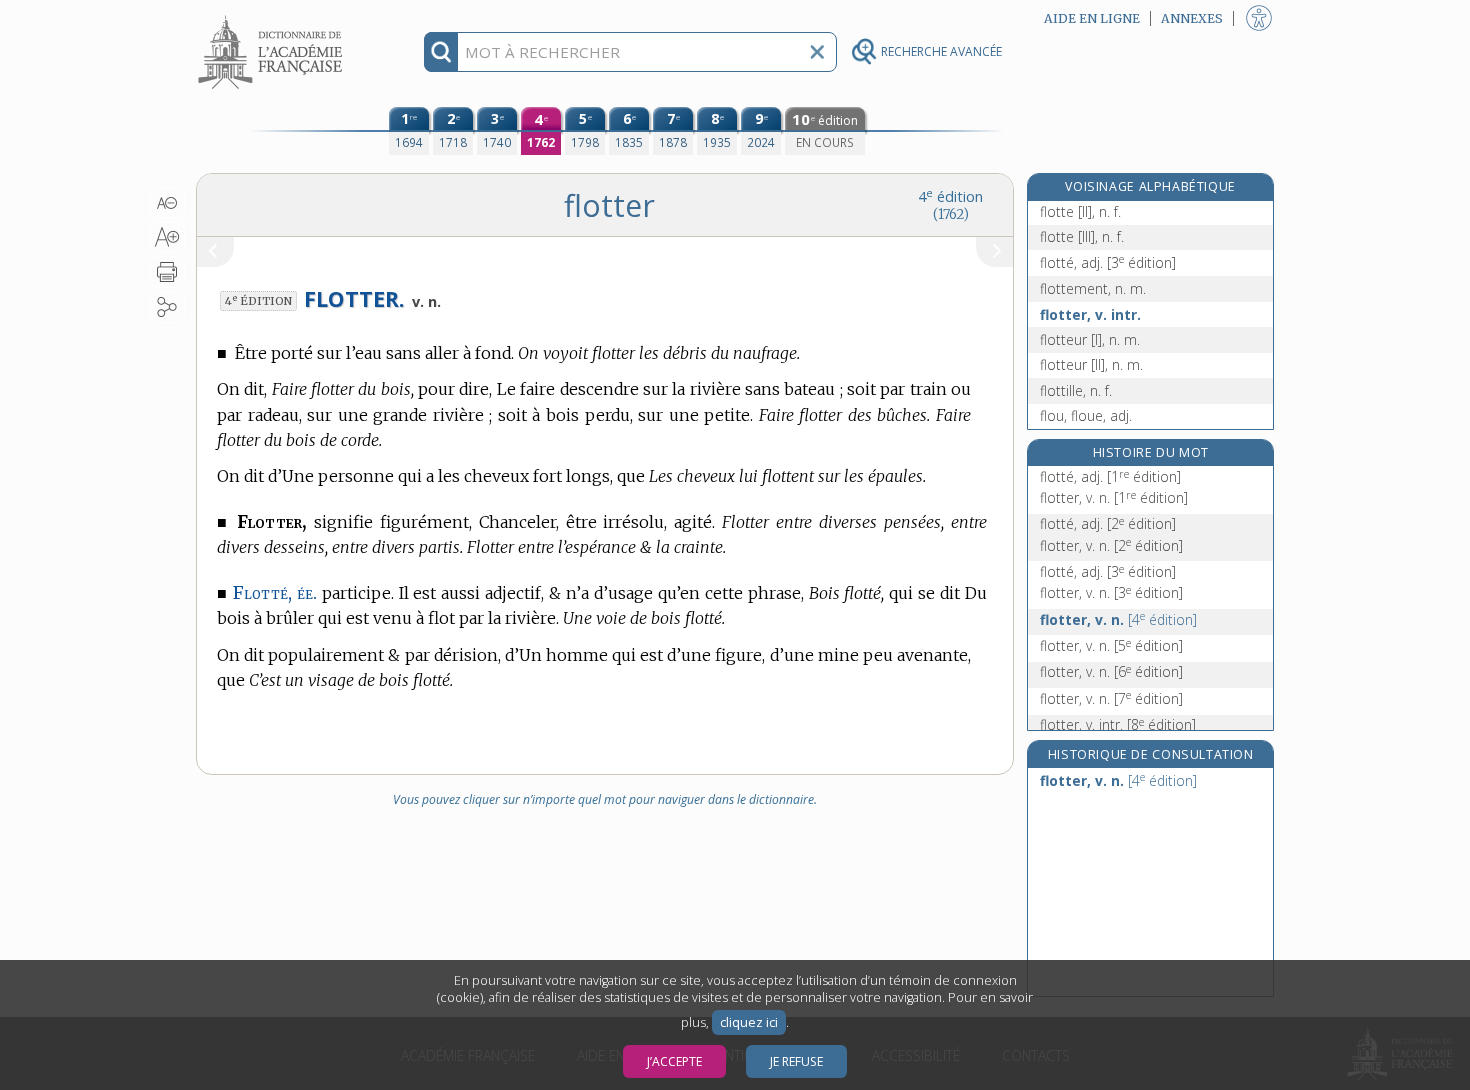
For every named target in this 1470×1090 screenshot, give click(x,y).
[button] (167, 203)
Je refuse (796, 1061)
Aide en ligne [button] (1092, 18)
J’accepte (674, 1061)
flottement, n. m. (1093, 288)
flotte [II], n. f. (1080, 211)
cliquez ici (749, 1022)
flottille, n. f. (1076, 390)
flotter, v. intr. (1090, 314)
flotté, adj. (1108, 262)
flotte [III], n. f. (1082, 236)
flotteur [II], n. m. (1091, 364)
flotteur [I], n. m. (1090, 339)
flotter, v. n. (1114, 497)
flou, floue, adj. (1086, 415)
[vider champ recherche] (817, 52)
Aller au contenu (273, 17)
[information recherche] (441, 52)
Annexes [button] (1192, 18)
